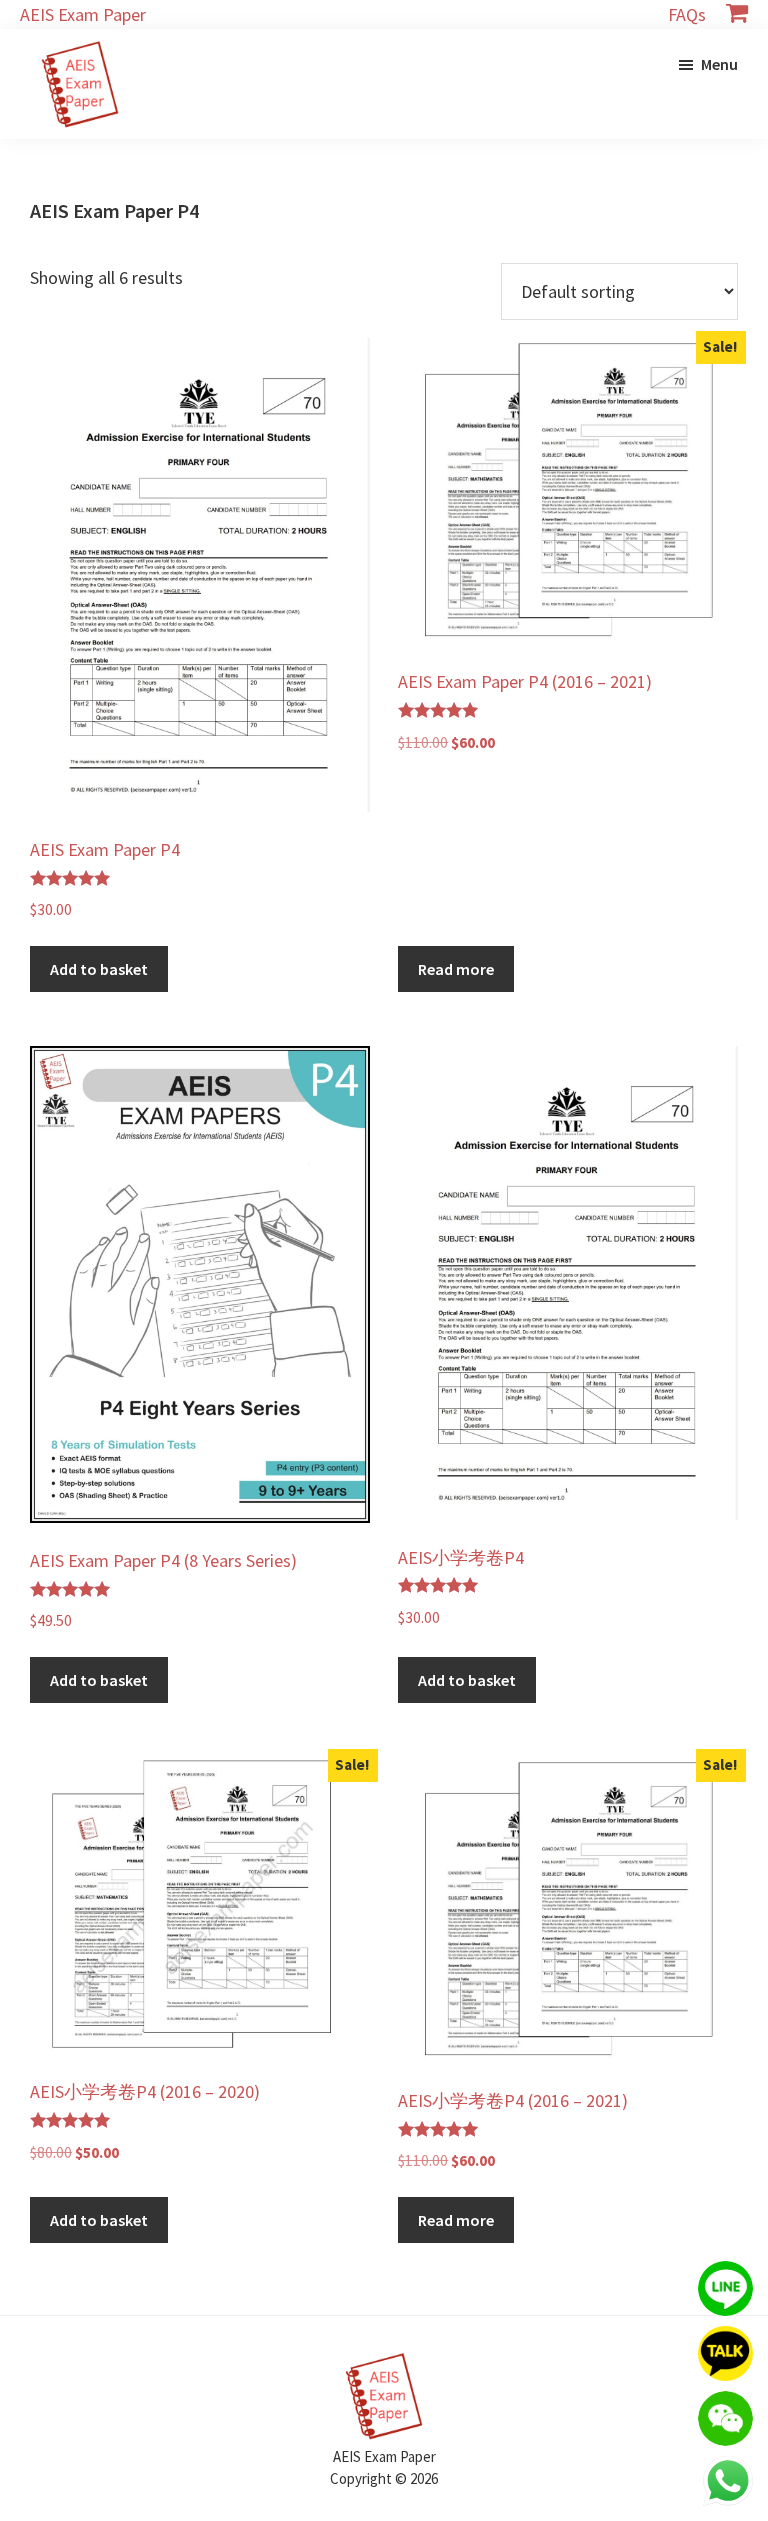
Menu (719, 64)
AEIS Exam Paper (83, 14)
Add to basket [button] (99, 969)
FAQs (687, 14)
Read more (456, 969)
